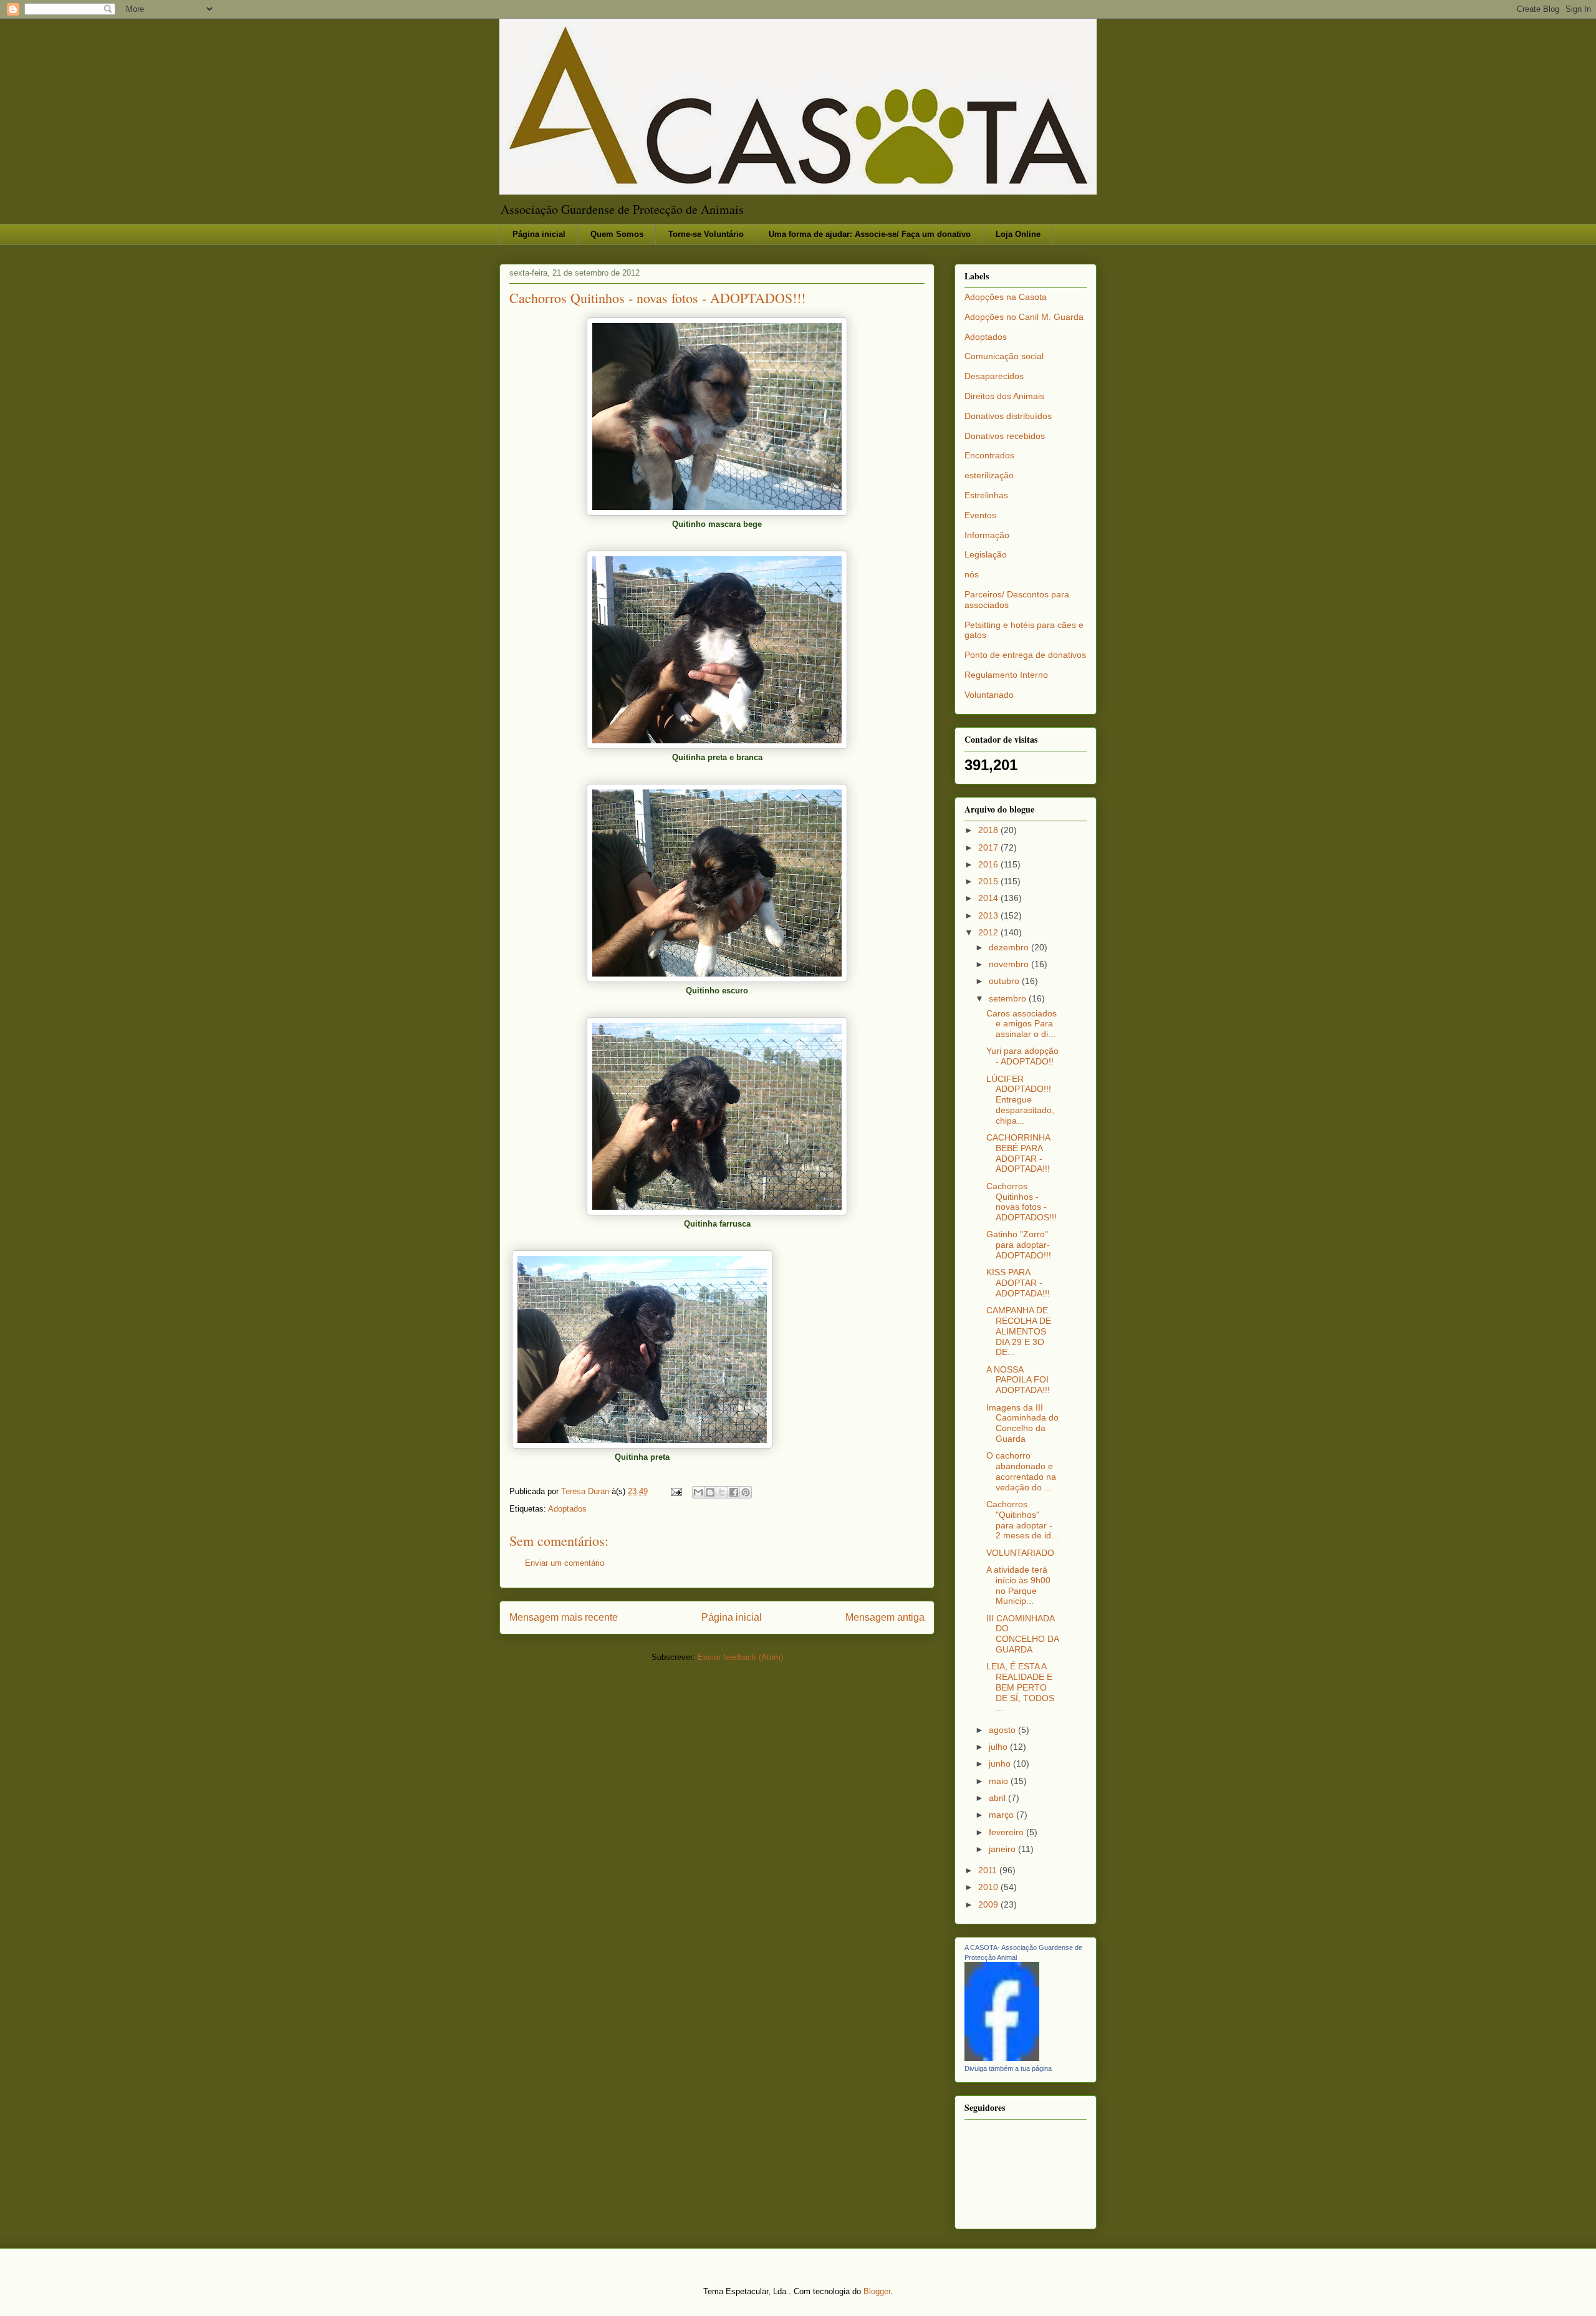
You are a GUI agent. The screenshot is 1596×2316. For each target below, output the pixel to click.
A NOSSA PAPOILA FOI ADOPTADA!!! (1018, 1380)
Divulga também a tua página (1008, 2068)
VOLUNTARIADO (1020, 1553)
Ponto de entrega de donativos (1025, 655)
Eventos (980, 515)
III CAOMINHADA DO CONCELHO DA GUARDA (1022, 1634)
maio (1000, 1781)
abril (998, 1798)
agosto (1003, 1730)
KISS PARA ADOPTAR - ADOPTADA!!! (1018, 1283)
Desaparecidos (994, 376)
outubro (1005, 981)
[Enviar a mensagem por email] (698, 1492)
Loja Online (1018, 234)
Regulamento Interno (1006, 675)
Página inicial (539, 234)
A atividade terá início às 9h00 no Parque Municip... (1018, 1585)
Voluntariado (989, 695)
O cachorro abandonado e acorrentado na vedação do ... (1021, 1471)
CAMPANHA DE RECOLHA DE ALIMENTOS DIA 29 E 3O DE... (1019, 1331)
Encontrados (989, 455)
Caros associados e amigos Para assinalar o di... (1022, 1024)
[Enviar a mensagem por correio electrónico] (675, 1491)
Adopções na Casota (1006, 297)
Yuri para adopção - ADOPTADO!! (1022, 1056)
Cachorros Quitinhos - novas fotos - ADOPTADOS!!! (1022, 1202)
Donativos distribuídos (1008, 416)
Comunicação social (1004, 356)
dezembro (1010, 947)
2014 (989, 898)
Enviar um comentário (565, 1563)
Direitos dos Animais (1004, 396)
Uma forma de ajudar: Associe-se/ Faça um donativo (870, 234)
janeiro (1003, 1849)
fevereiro (1007, 1832)
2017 (989, 847)
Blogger (877, 2291)
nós (972, 574)
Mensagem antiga (885, 1617)
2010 (989, 1887)
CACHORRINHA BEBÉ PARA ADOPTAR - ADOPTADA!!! (1018, 1153)
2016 (989, 864)
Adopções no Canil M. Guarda (1024, 317)
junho (1001, 1764)
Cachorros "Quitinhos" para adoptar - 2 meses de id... (1022, 1520)
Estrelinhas (986, 495)
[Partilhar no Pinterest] (746, 1492)
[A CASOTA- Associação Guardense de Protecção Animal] (1002, 2058)
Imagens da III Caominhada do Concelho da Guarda (1022, 1423)
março (1002, 1815)
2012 (989, 932)
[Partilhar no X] (722, 1492)
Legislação (986, 554)
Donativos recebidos (1005, 436)
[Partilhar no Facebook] (734, 1492)
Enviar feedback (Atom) (740, 1657)
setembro (1009, 998)
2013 (989, 915)
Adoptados (567, 1509)
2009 (989, 1904)
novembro (1010, 964)
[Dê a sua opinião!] (710, 1492)
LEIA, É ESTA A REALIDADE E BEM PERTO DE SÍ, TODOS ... (1020, 1687)
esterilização (989, 475)
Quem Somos (617, 234)
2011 (989, 1870)
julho (999, 1747)
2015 (989, 881)
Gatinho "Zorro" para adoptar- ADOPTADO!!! (1019, 1245)
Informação (987, 535)
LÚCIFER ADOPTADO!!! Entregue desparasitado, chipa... (1020, 1100)
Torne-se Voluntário (706, 234)
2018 (989, 830)
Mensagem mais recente (564, 1617)
